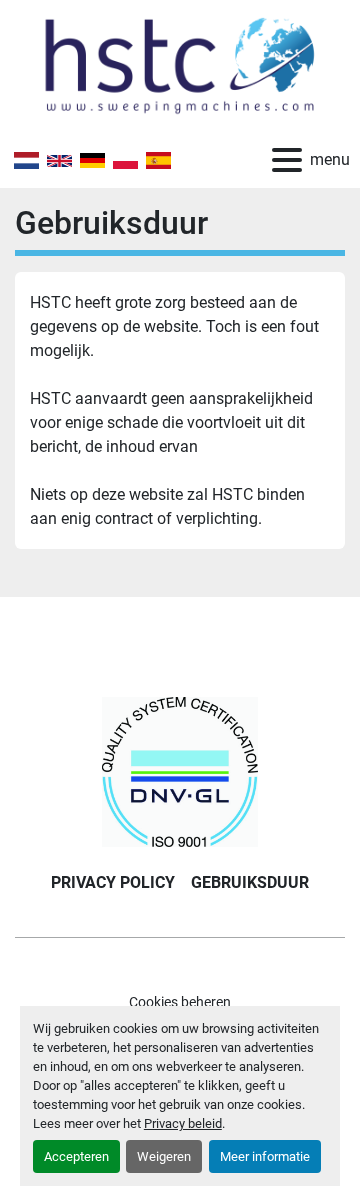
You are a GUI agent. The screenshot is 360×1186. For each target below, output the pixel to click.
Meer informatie (265, 1156)
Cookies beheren (180, 1002)
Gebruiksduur (250, 882)
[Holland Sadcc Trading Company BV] (180, 770)
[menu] (287, 160)
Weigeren (164, 1156)
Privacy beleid (183, 1123)
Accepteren (76, 1156)
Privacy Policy (113, 882)
